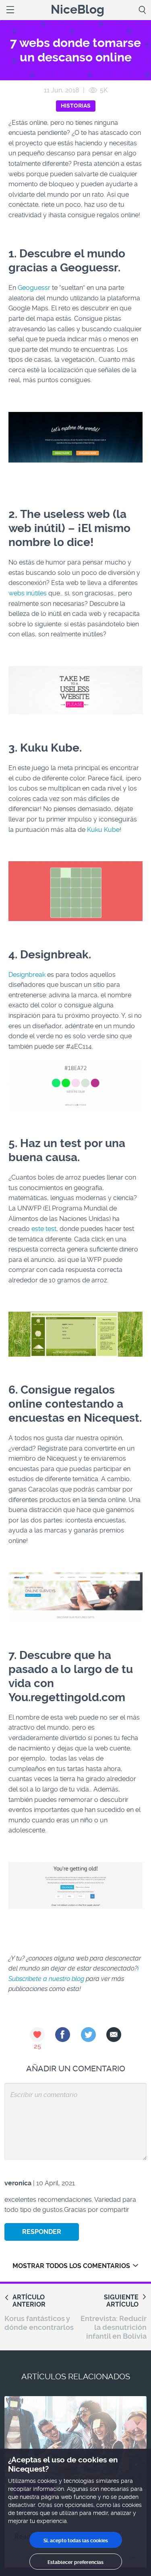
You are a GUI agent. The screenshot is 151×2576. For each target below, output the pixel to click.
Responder (42, 2232)
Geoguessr (34, 288)
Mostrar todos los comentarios (71, 2266)
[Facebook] (63, 2035)
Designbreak (27, 975)
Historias (76, 106)
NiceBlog (78, 10)
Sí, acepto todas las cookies (76, 2541)
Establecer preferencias (75, 2562)
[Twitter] (88, 2035)
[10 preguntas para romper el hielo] (75, 2443)
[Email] (114, 2035)
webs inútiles (28, 593)
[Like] (37, 2035)
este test (44, 1229)
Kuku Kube (103, 830)
